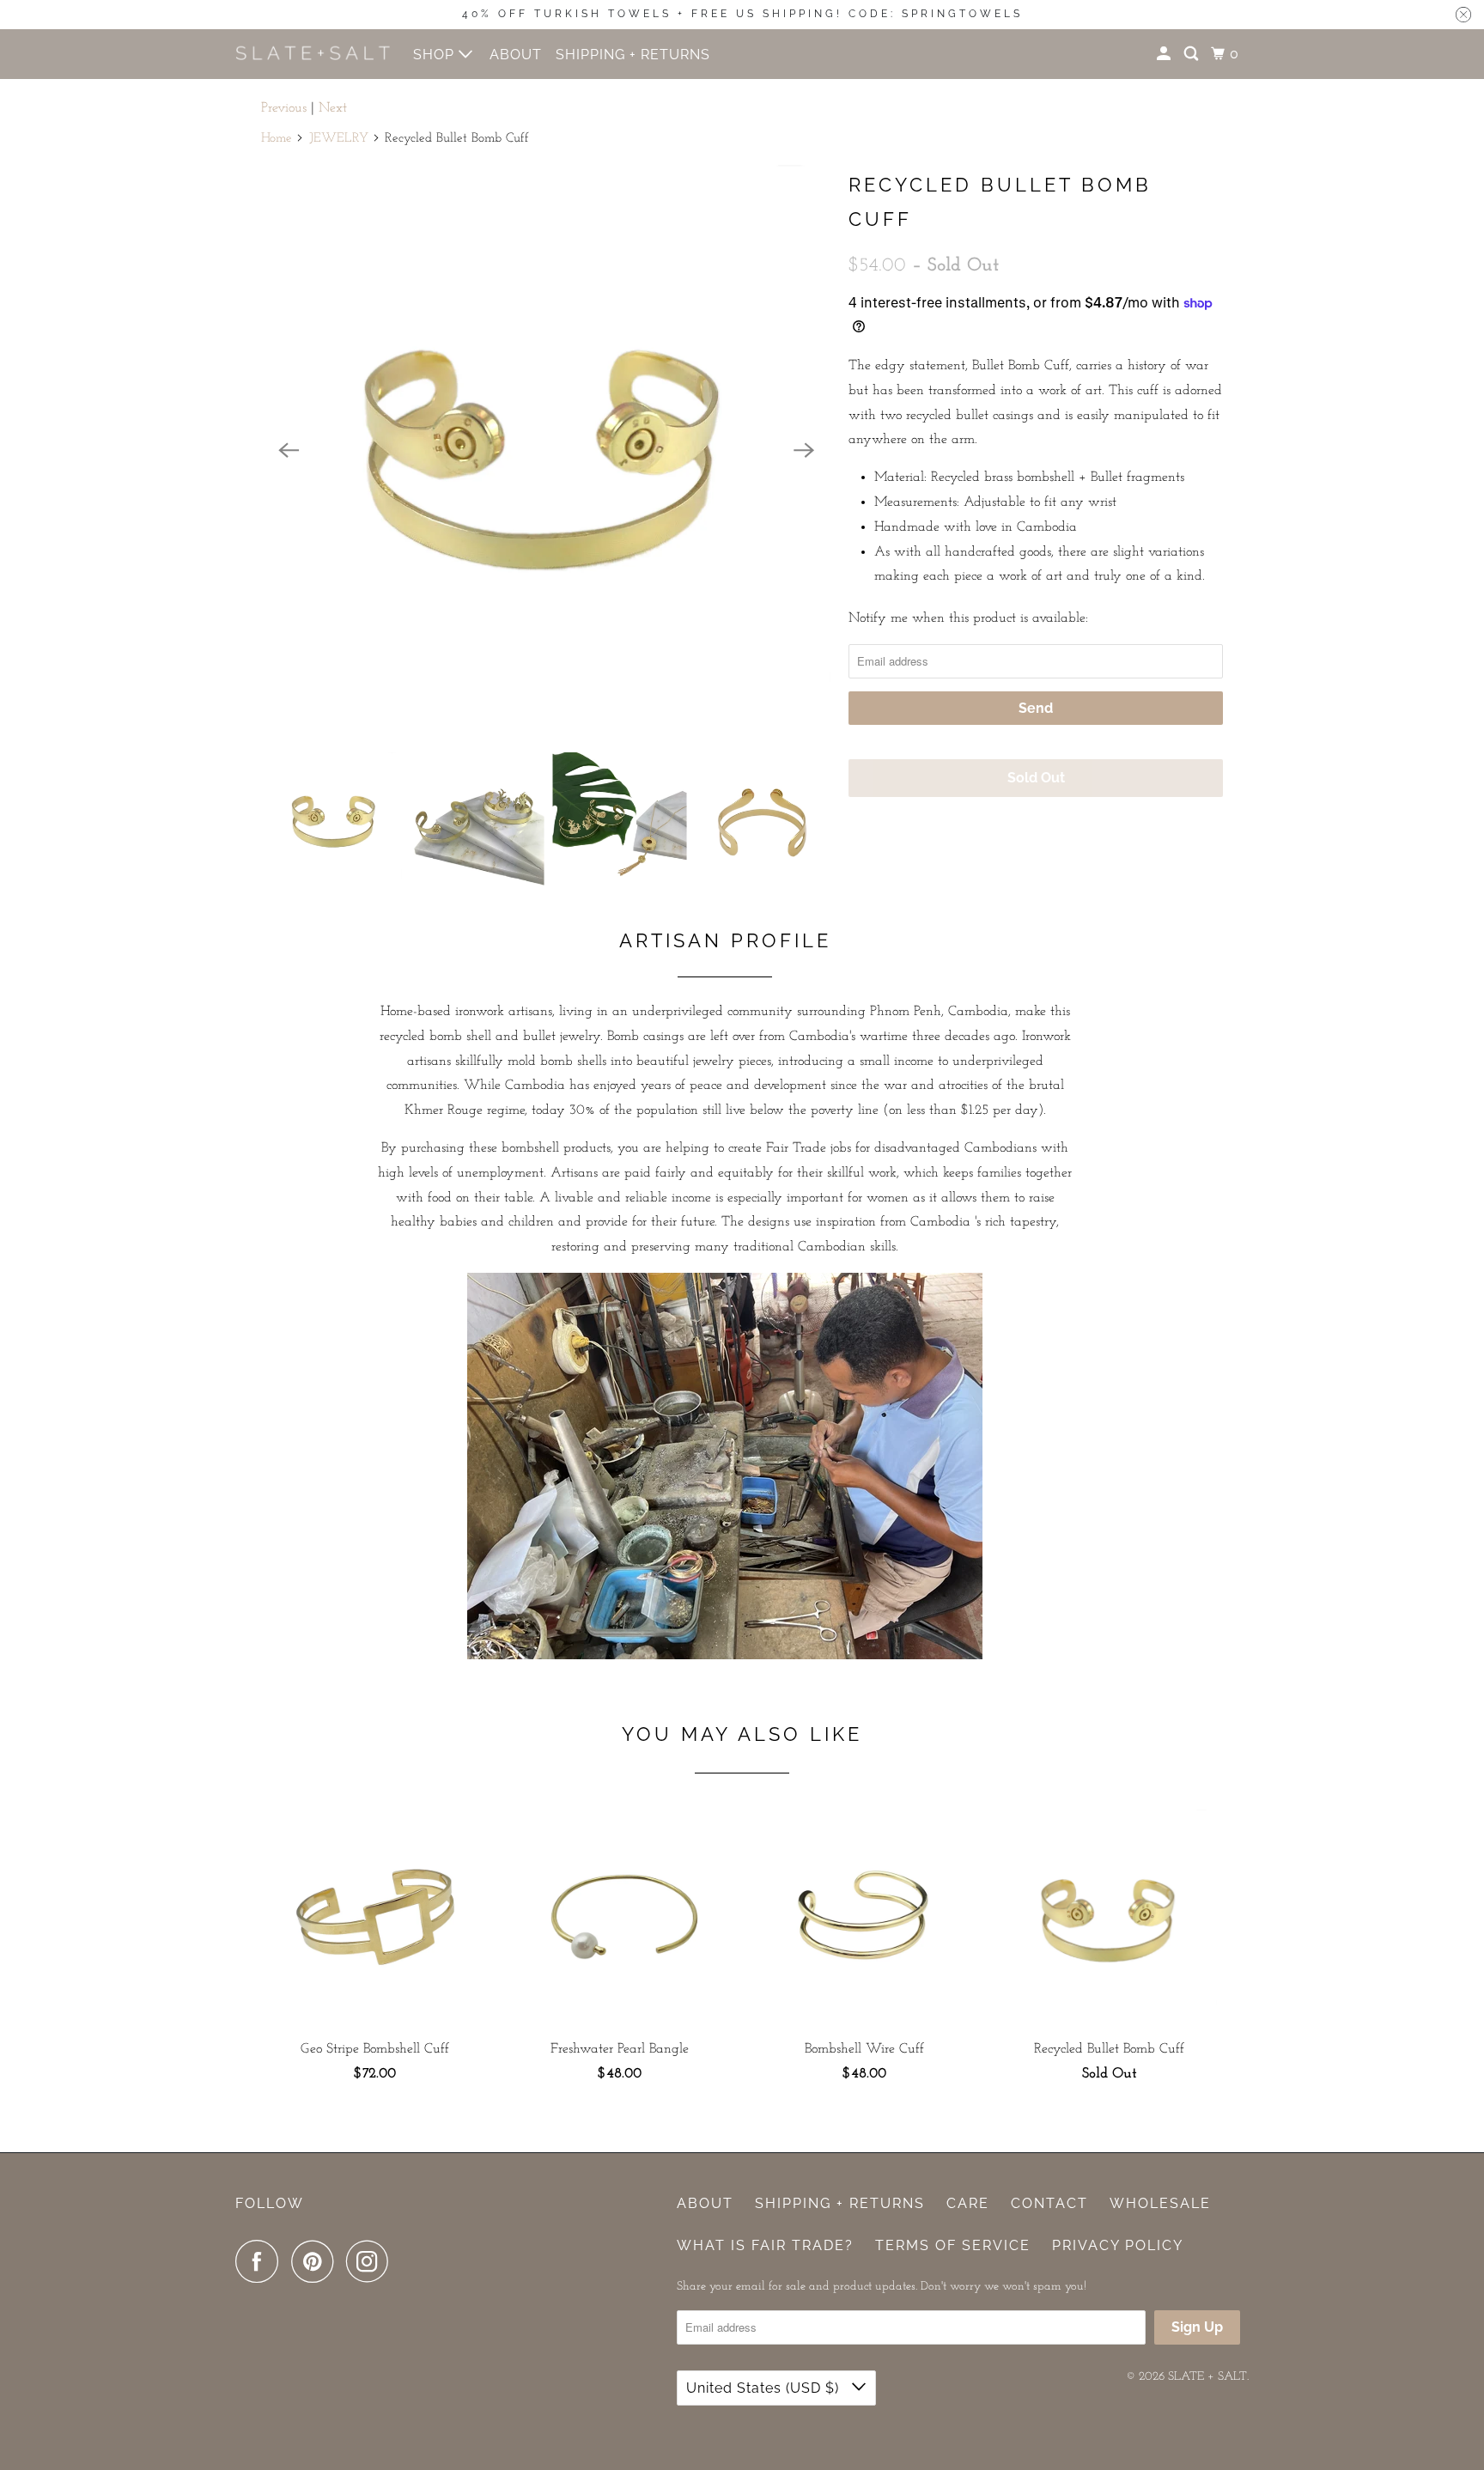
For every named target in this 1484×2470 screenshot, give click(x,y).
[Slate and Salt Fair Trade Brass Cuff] (546, 450)
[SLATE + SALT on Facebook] (261, 2261)
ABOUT (516, 55)
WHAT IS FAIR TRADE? (765, 2245)
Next (333, 108)
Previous (284, 108)
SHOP (436, 55)
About (705, 2203)
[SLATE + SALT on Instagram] (372, 2261)
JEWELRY (339, 139)
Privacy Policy (1118, 2245)
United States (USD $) (765, 2388)
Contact (1049, 2203)
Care (968, 2203)
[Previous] (289, 450)
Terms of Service (953, 2245)
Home (277, 139)
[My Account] (1165, 54)
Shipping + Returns (840, 2203)
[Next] (804, 450)
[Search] (1193, 54)
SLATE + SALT (1207, 2377)
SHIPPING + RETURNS (633, 55)
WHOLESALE (1160, 2203)
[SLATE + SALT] (313, 54)
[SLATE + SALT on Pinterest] (316, 2261)
